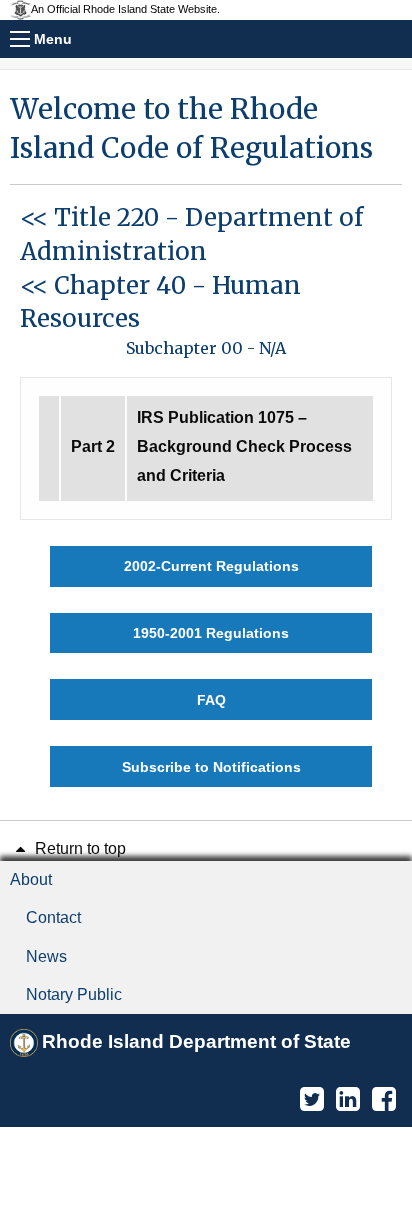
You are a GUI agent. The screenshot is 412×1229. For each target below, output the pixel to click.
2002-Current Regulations (211, 566)
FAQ (211, 700)
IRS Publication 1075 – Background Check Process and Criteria (244, 446)
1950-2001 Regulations (211, 633)
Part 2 (93, 446)
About (31, 879)
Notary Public (74, 994)
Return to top (78, 848)
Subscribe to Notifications (211, 767)
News (46, 956)
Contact (53, 917)
